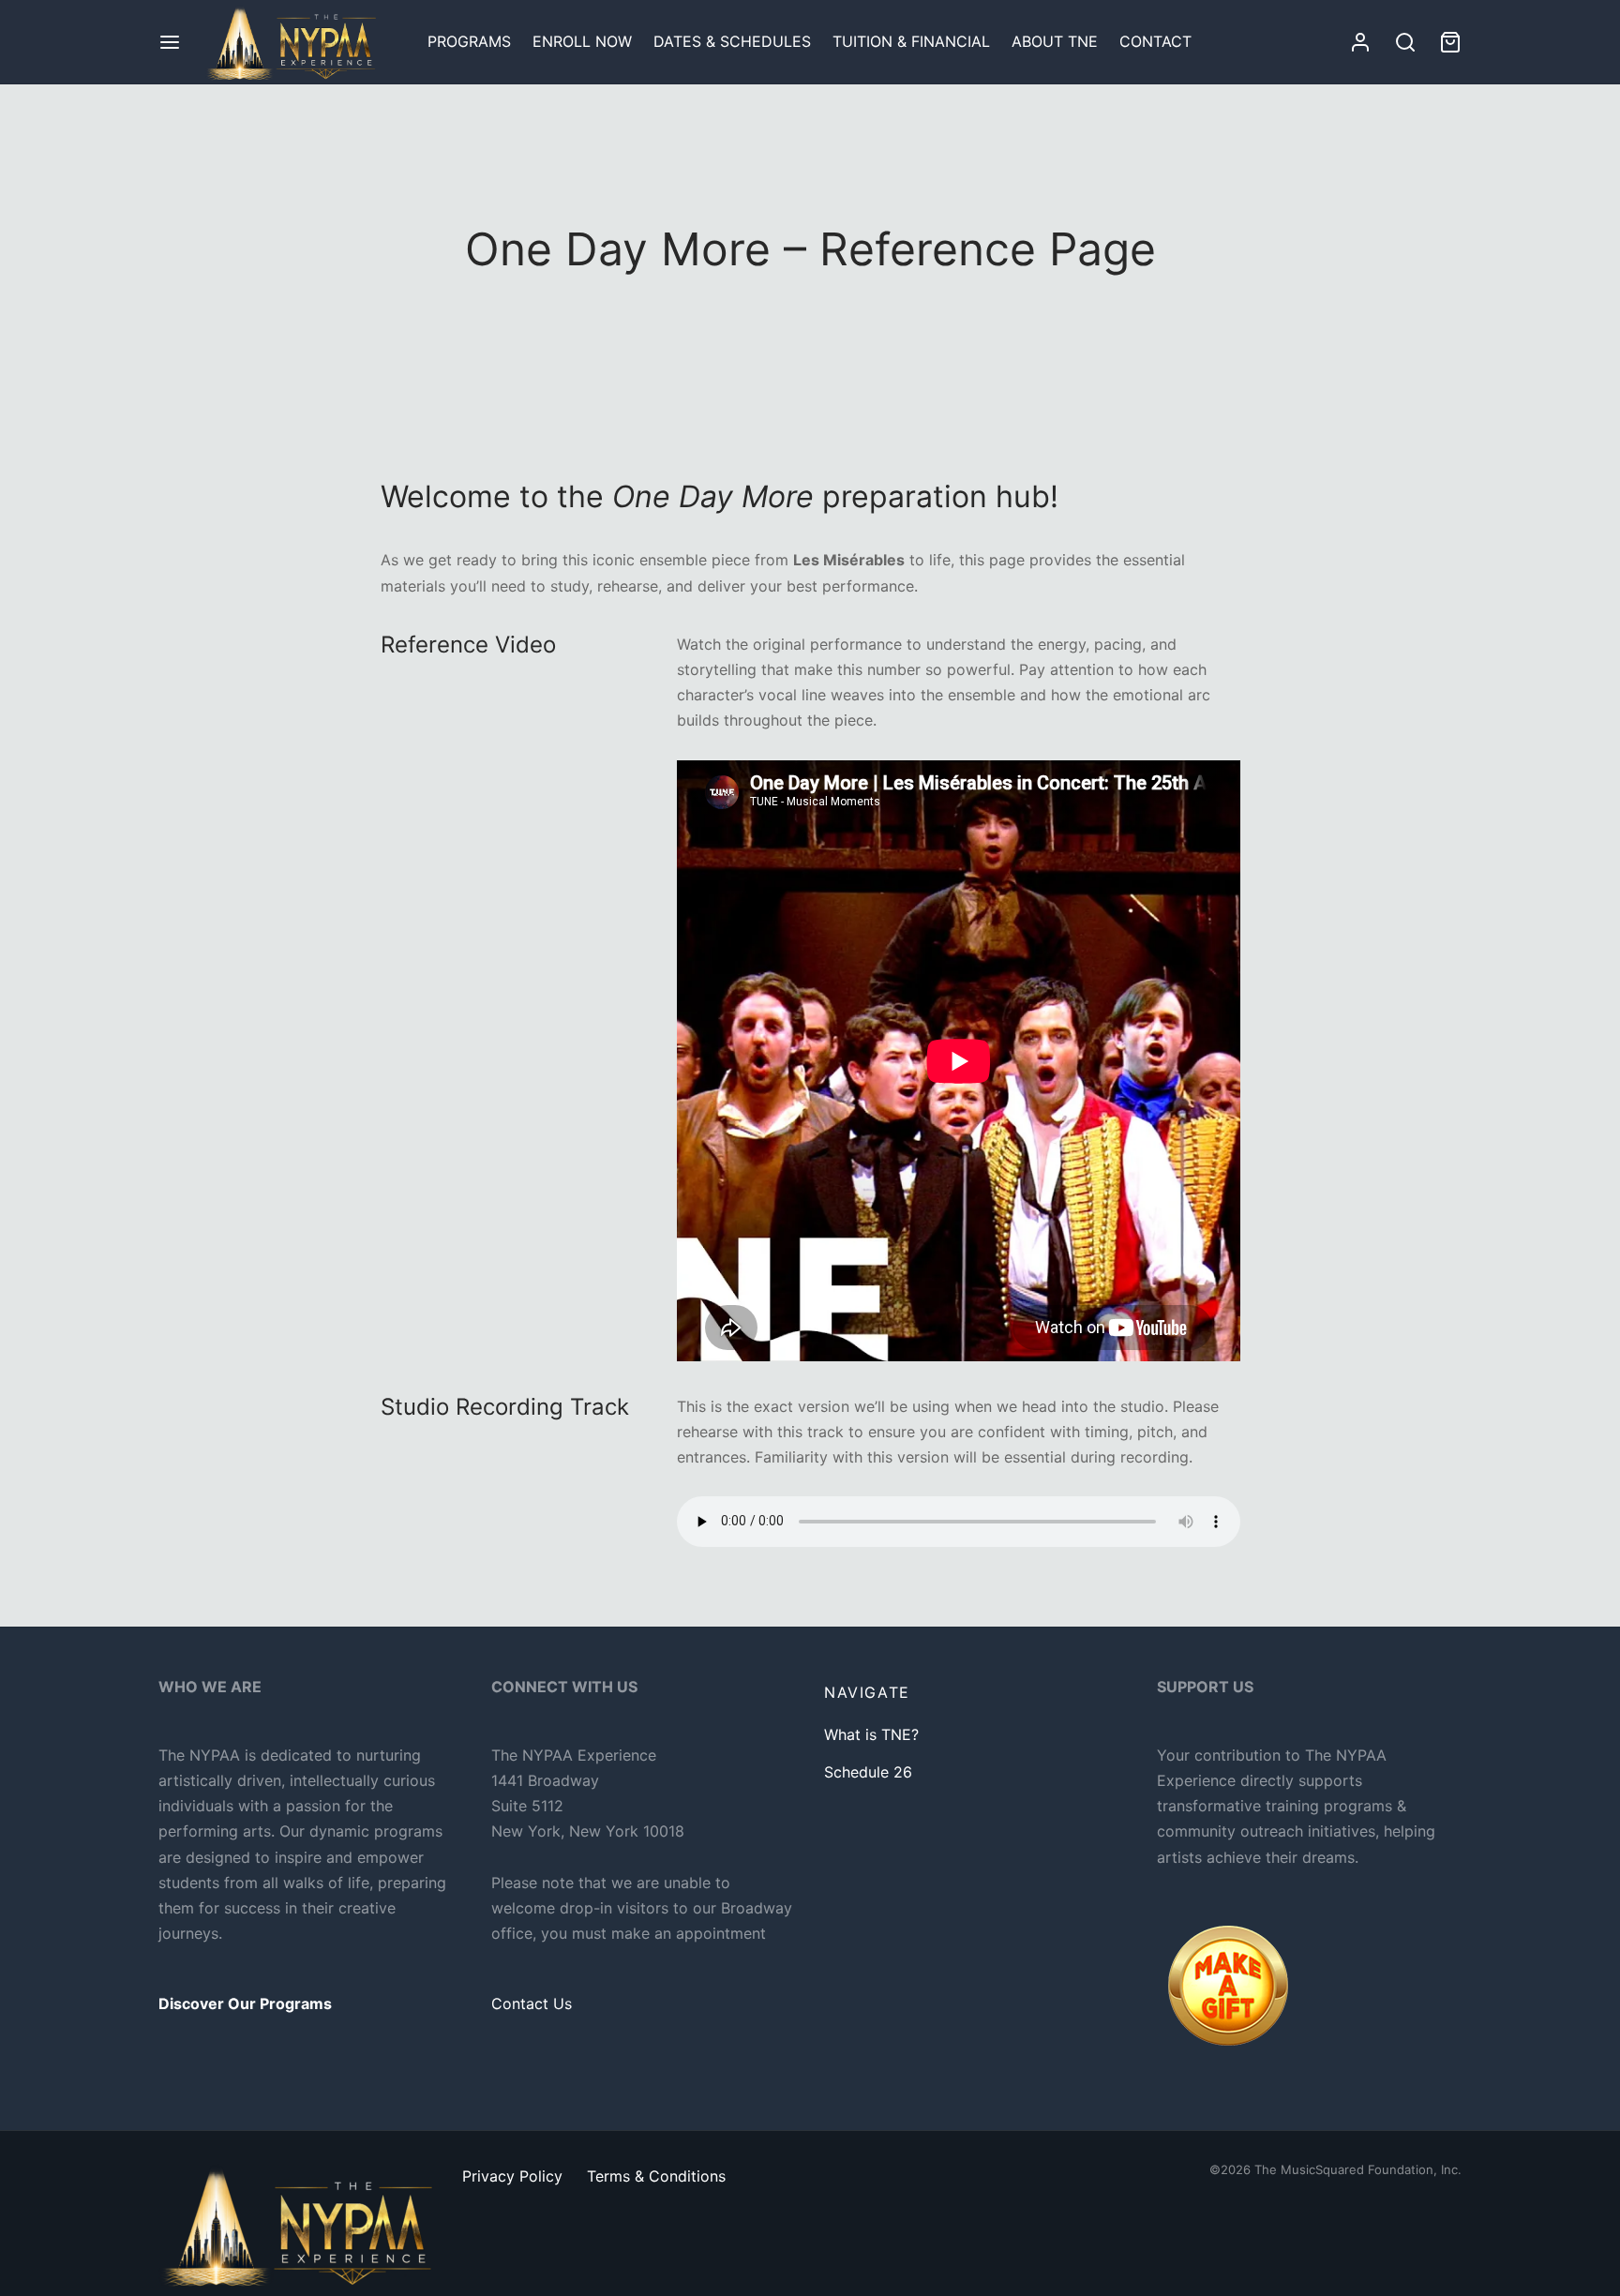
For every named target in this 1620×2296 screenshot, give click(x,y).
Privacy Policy (512, 2176)
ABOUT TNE (1055, 41)
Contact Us (532, 2003)
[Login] (1360, 42)
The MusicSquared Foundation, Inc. (1358, 2169)
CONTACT (1155, 41)
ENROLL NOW (582, 41)
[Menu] (170, 42)
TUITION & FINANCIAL (911, 41)
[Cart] (1450, 42)
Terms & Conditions (656, 2176)
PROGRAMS (469, 41)
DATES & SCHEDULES (732, 41)
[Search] (1405, 42)
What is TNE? (871, 1734)
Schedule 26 (868, 1772)
